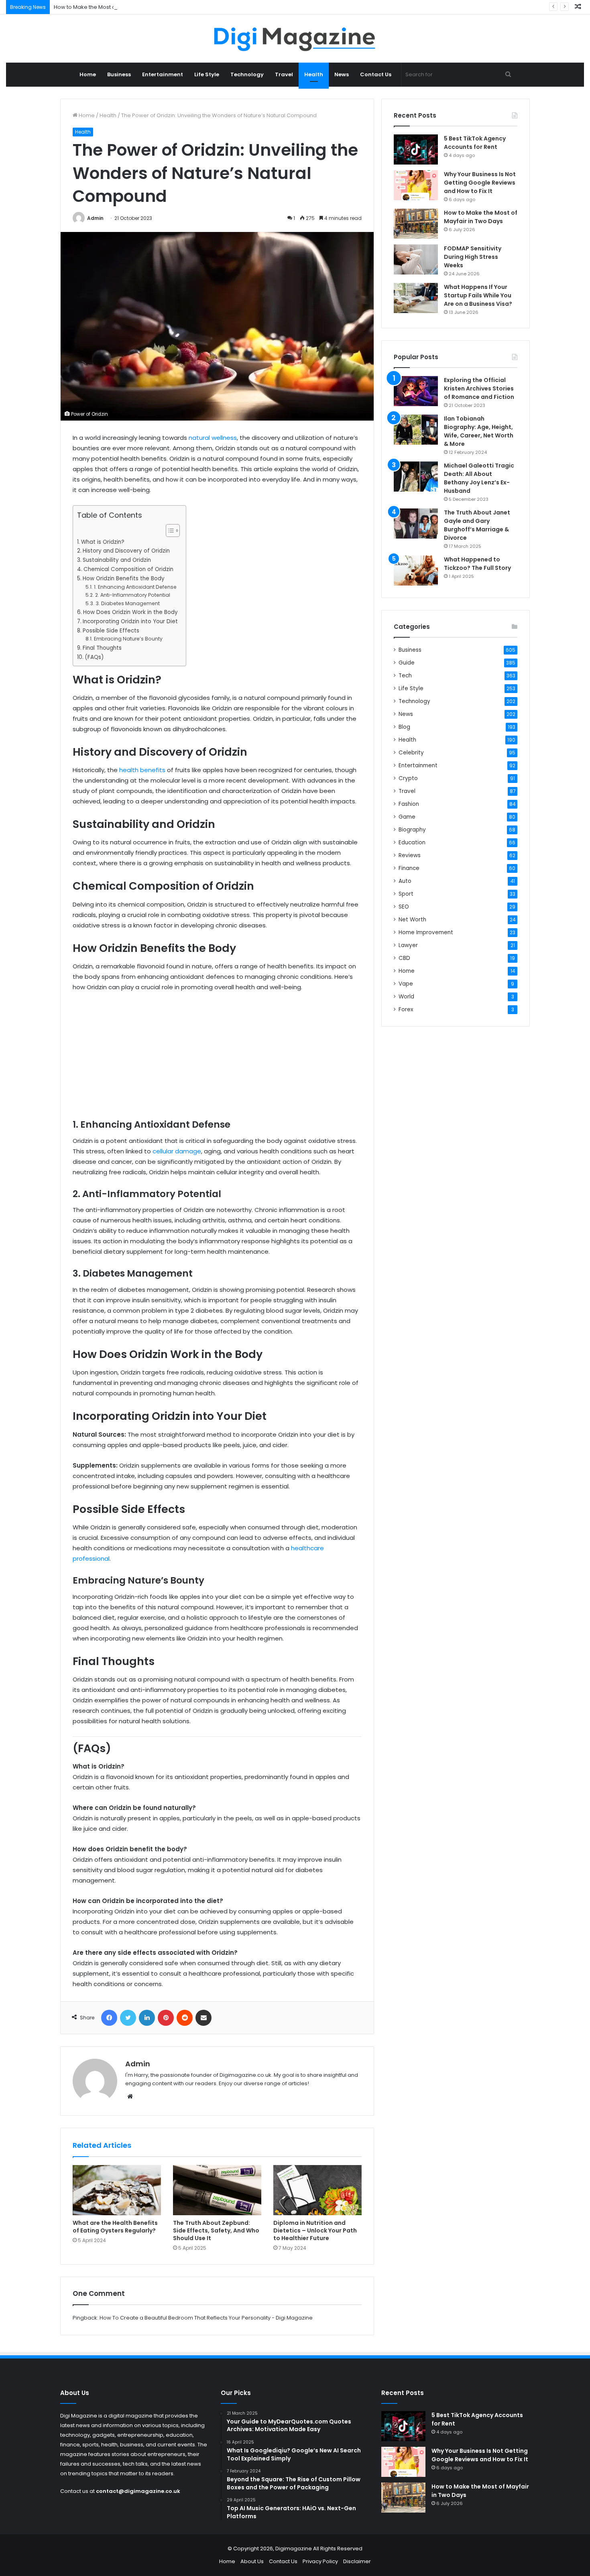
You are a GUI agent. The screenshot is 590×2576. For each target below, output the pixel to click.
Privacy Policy (320, 2561)
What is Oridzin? (103, 542)
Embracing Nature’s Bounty (128, 639)
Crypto (408, 778)
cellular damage (177, 1151)
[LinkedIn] (147, 2018)
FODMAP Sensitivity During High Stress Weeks (473, 257)
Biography (412, 830)
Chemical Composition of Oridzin (128, 569)
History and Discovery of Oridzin (126, 551)
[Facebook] (109, 2018)
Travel (284, 74)
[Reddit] (185, 2018)
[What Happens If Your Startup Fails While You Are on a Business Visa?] (416, 298)
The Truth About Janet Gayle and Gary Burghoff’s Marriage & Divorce (477, 525)
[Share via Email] (203, 2018)
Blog (404, 727)
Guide (407, 663)
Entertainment (163, 74)
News (342, 74)
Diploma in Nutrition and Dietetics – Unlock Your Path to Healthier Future (315, 2230)
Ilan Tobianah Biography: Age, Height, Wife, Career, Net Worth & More (479, 431)
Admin (95, 218)
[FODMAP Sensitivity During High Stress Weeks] (416, 259)
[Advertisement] (217, 1059)
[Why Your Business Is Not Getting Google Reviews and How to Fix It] (416, 185)
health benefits (142, 770)
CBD (404, 958)
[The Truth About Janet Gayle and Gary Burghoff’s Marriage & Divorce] (416, 524)
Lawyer (408, 945)
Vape (406, 984)
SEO (404, 907)
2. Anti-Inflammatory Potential (132, 595)
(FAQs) (94, 657)
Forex (406, 1009)
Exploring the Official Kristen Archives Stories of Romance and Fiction (479, 388)
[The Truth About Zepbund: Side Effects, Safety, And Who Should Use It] (217, 2190)
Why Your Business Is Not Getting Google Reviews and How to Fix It (480, 183)
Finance (409, 868)
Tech (405, 676)
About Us (252, 2561)
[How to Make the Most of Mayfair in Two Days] (416, 224)
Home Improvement (426, 932)
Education (412, 843)
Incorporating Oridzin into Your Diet (130, 621)
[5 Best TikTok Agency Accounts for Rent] (416, 149)
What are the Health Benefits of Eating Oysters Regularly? (115, 2227)
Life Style (207, 74)
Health (314, 74)
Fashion (409, 804)
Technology (247, 74)
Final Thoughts (102, 648)
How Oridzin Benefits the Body (124, 578)
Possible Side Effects (111, 631)
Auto (405, 881)
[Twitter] (128, 2018)
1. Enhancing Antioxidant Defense (135, 587)
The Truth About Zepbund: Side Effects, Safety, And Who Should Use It (216, 2230)
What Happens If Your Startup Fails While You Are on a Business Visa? (478, 295)
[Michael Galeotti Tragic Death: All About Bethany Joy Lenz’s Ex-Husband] (416, 477)
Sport (406, 894)
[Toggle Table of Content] (169, 531)
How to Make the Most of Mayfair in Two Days (112, 7)
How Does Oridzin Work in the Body (130, 612)
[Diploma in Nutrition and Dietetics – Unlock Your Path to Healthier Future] (317, 2190)
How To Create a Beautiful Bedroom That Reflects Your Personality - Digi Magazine (206, 2318)
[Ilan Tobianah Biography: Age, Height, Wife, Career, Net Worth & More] (416, 430)
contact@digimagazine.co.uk (138, 2491)
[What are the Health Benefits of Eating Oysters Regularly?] (117, 2190)
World (406, 997)
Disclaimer (357, 2561)
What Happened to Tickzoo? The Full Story (477, 564)
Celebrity (411, 753)
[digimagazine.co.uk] (295, 39)
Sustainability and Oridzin (117, 560)
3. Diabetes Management (127, 603)
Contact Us (376, 74)
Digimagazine (294, 2549)
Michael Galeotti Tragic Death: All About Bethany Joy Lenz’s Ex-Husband (479, 478)
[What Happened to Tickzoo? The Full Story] (416, 570)
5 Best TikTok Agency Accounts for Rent (475, 143)
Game (407, 817)
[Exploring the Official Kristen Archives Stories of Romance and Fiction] (416, 391)
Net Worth (412, 920)
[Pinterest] (166, 2018)
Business (119, 74)
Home (88, 74)
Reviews (410, 855)
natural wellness (213, 438)
